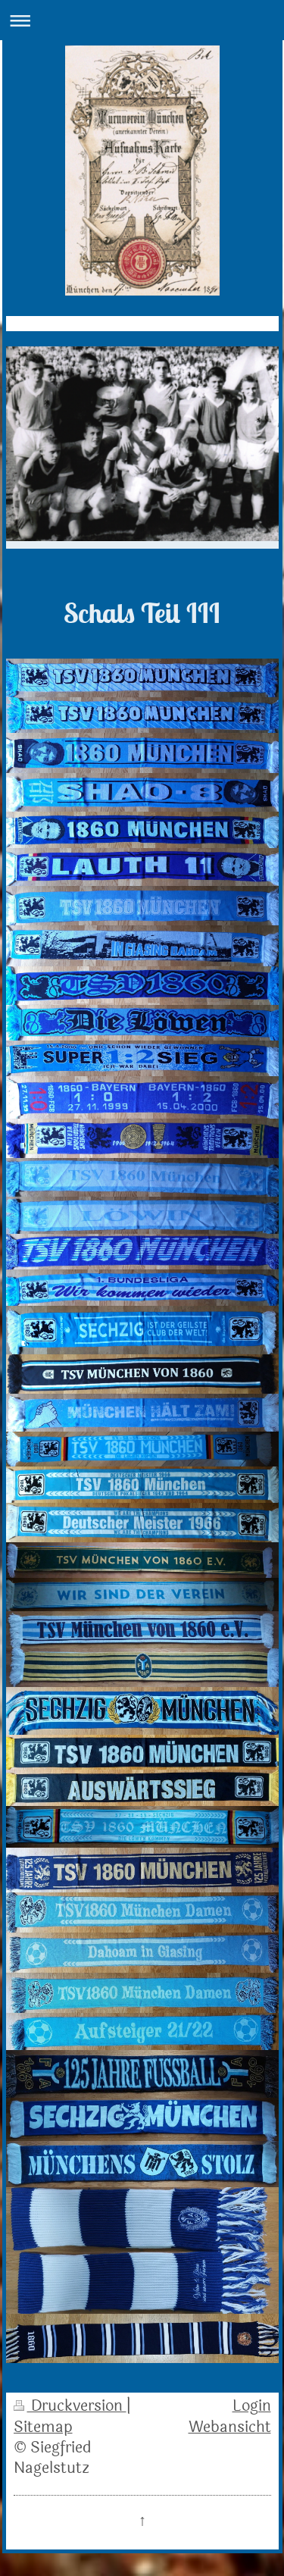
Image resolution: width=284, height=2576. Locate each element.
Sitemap (43, 2427)
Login (252, 2406)
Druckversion (77, 2406)
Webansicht (230, 2427)
